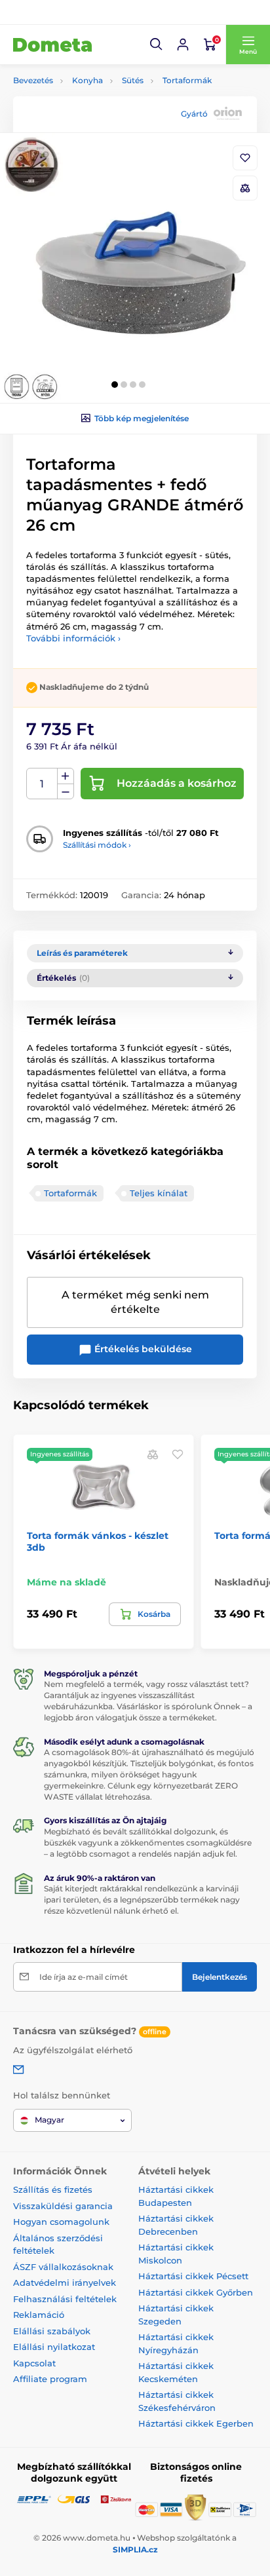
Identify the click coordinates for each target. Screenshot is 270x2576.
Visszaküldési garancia (63, 2206)
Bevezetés (33, 80)
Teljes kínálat (159, 1193)
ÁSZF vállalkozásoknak (63, 2267)
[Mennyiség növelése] (66, 776)
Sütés (133, 80)
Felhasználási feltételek (65, 2299)
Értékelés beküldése (142, 1349)
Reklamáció (39, 2315)
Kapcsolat (34, 2363)
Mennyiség (42, 784)
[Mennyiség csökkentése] (66, 792)
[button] (157, 45)
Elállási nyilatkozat (54, 2347)
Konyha (87, 80)
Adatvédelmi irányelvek (65, 2282)
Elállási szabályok (52, 2331)
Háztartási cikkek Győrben (196, 2292)
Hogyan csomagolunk (61, 2222)
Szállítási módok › (97, 845)
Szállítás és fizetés (53, 2189)
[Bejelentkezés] (183, 45)
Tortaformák (187, 80)
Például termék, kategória (100, 112)
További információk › (73, 638)
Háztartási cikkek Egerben (196, 2423)
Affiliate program (50, 2379)
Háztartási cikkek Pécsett (193, 2276)
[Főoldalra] (52, 45)
